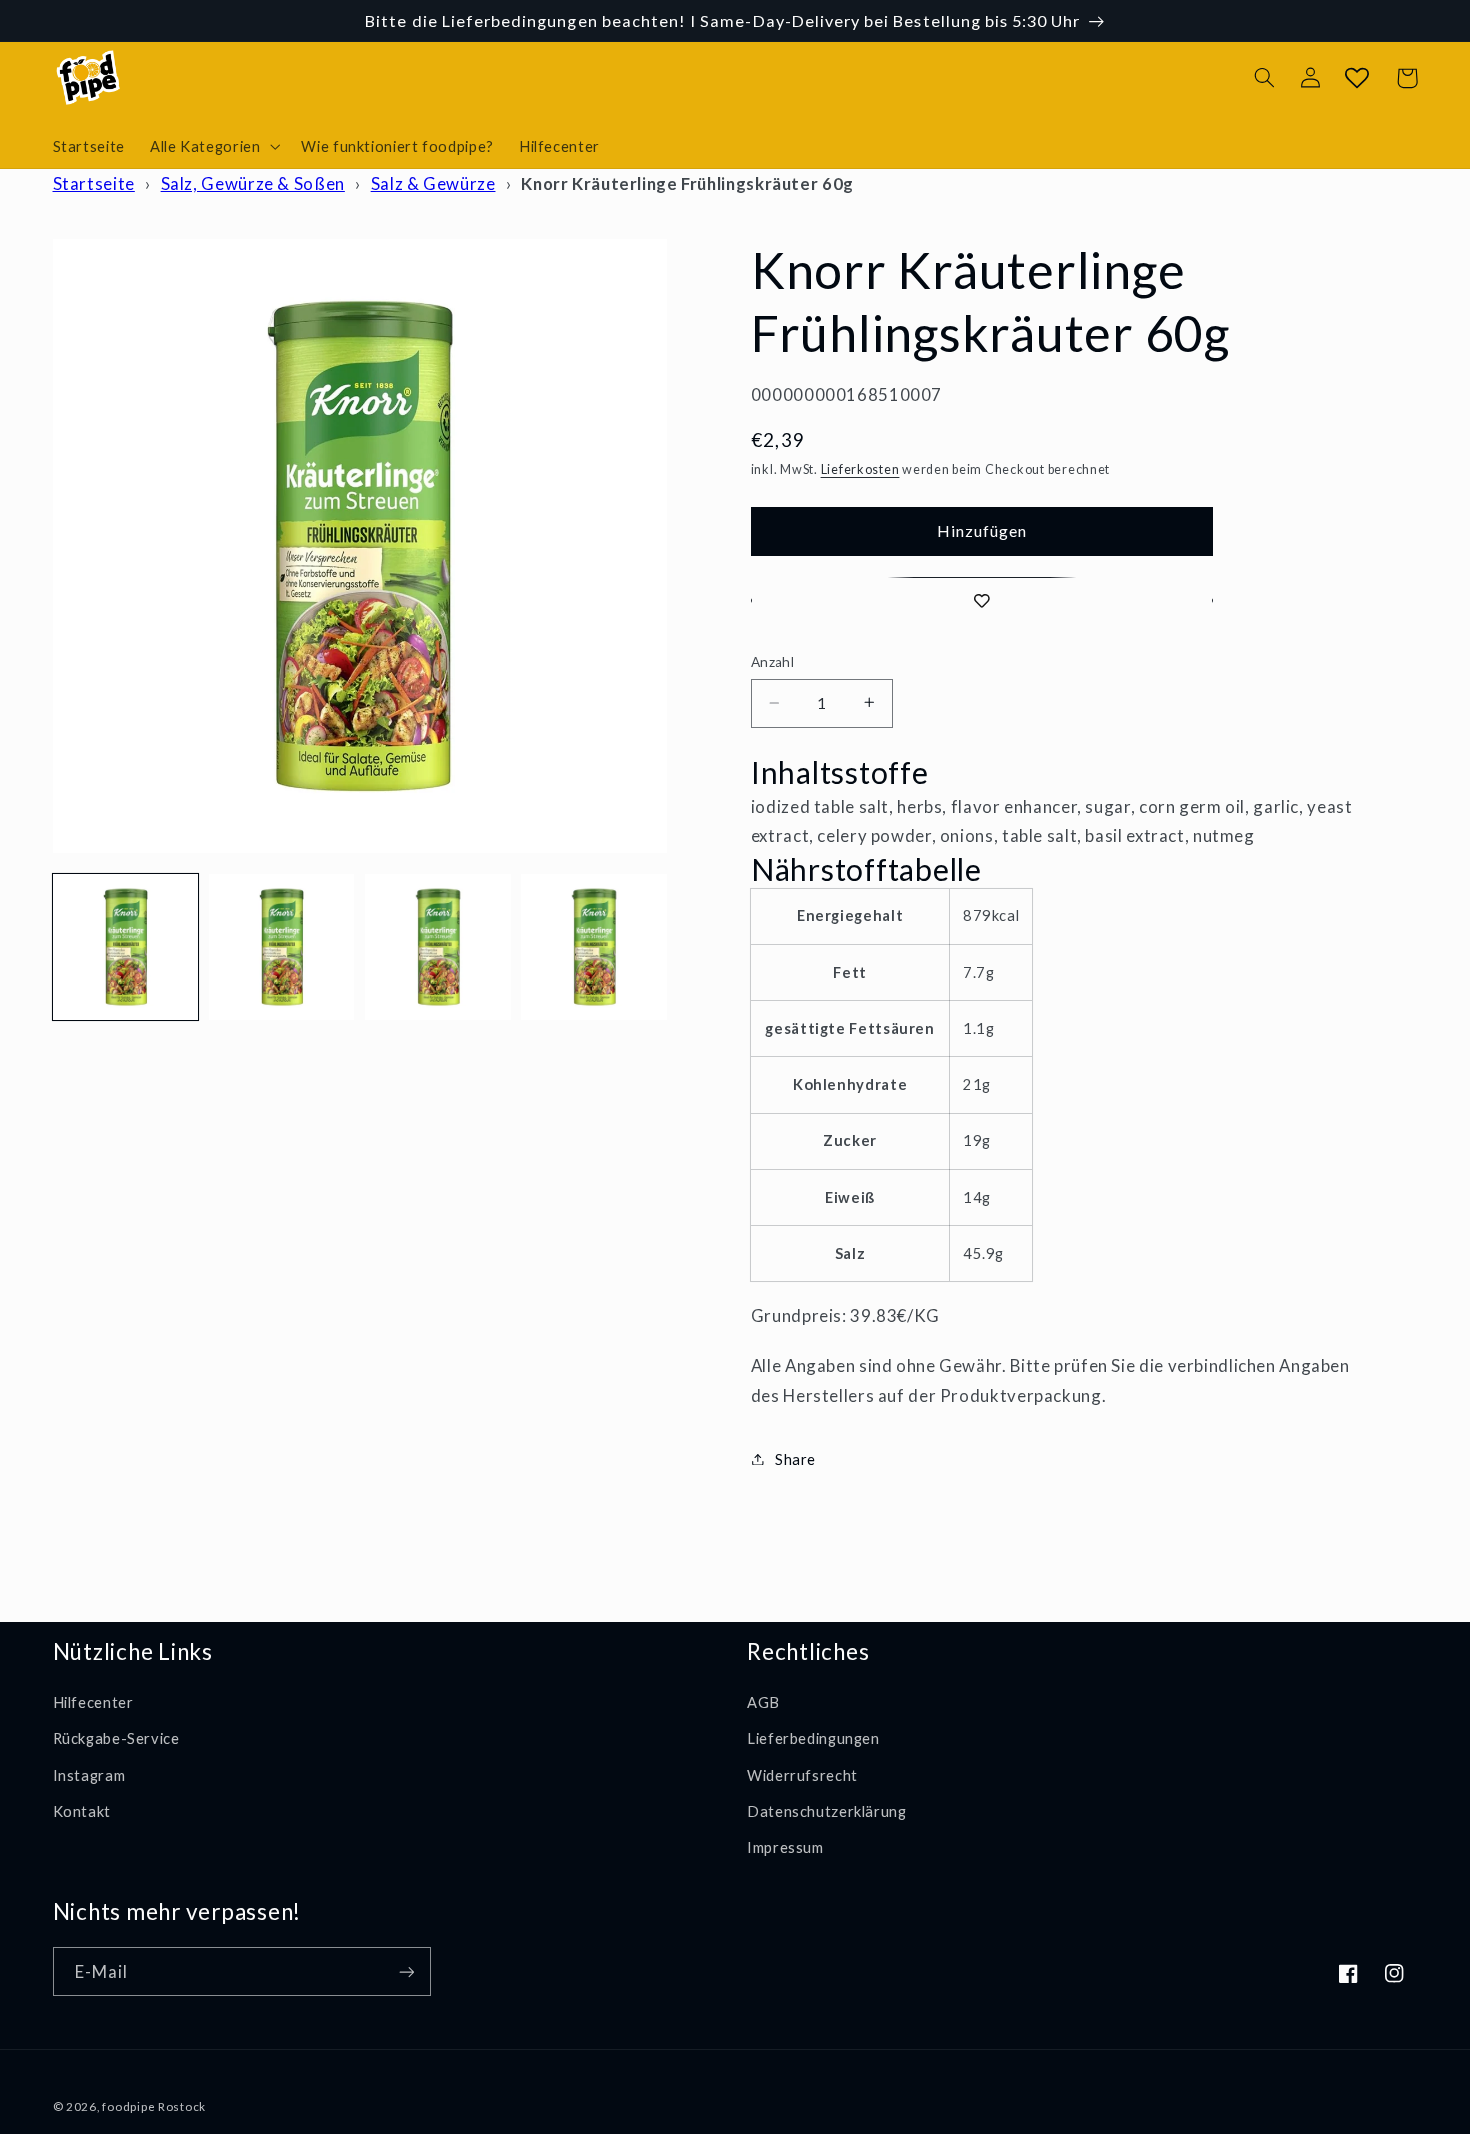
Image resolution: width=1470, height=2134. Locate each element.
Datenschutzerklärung (827, 1811)
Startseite (94, 183)
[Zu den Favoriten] (982, 600)
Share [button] (795, 1458)
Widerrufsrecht (802, 1775)
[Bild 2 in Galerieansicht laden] (282, 947)
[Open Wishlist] (1357, 78)
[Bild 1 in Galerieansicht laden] (126, 947)
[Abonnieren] (406, 1971)
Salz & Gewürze (433, 183)
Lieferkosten (860, 468)
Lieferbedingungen (813, 1738)
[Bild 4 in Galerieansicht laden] (594, 947)
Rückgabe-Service (116, 1738)
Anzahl (773, 662)
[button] (212, 146)
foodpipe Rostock (154, 2106)
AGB (763, 1702)
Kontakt (82, 1811)
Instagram (89, 1775)
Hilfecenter (93, 1702)
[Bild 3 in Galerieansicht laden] (438, 947)
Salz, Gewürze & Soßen (253, 183)
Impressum (785, 1847)
